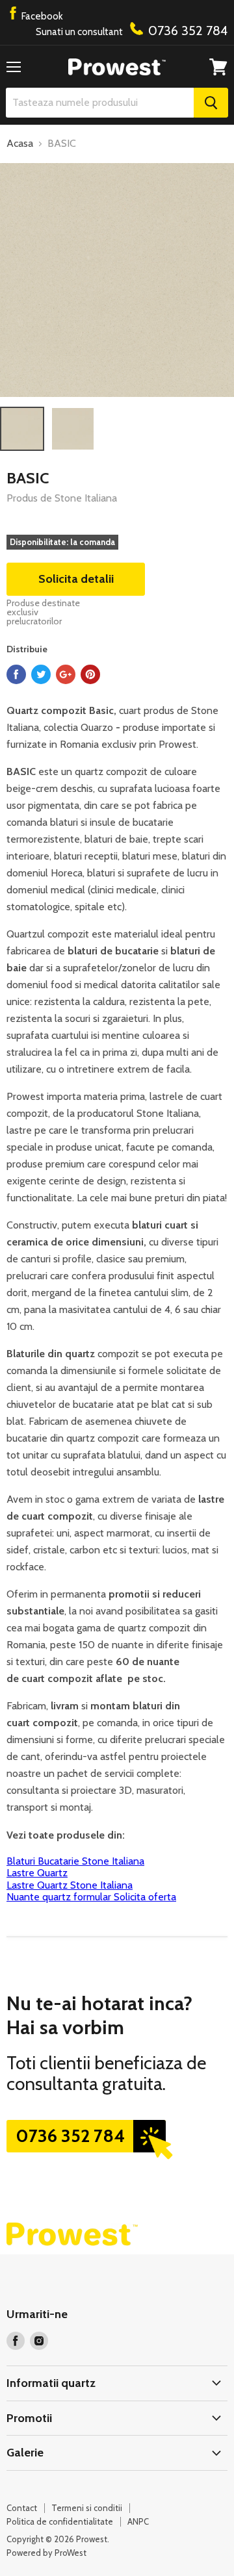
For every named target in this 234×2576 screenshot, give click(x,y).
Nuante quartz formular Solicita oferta (91, 1897)
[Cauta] (211, 103)
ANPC (138, 2521)
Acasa (20, 144)
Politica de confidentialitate (60, 2521)
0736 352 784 (70, 2136)
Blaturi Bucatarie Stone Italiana (75, 1861)
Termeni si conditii (87, 2508)
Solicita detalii (76, 579)
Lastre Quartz (37, 1873)
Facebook (41, 16)
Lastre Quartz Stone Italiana (70, 1885)
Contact (22, 2508)
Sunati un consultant (132, 31)
